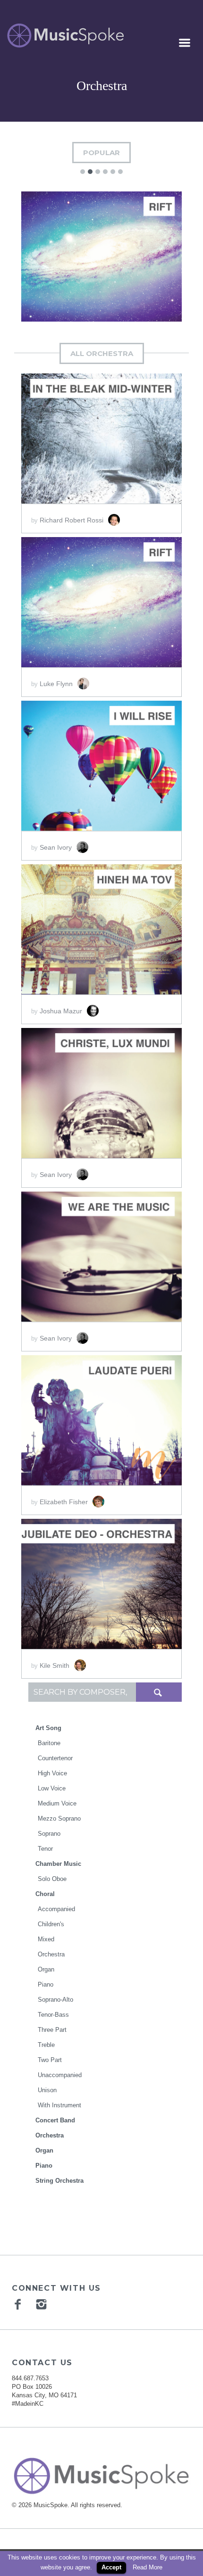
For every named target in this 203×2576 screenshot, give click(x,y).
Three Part (52, 2030)
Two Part (50, 2060)
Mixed (46, 1939)
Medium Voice (57, 1803)
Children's (51, 1924)
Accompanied (56, 1909)
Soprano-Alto (55, 2000)
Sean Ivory (57, 847)
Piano (46, 1984)
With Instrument (59, 2105)
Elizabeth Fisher (65, 1502)
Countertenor (55, 1758)
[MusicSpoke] (65, 36)
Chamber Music (58, 1864)
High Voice (52, 1773)
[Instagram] (42, 2304)
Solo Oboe (52, 1879)
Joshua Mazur (62, 1011)
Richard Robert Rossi (72, 520)
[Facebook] (19, 2304)
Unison (47, 2090)
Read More (148, 2567)
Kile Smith (55, 1665)
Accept (111, 2567)
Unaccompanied (60, 2075)
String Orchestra (59, 2181)
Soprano (49, 1834)
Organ (46, 1969)
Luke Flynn (57, 684)
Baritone (49, 1743)
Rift (101, 286)
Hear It (65, 253)
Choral (45, 1894)
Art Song (48, 1728)
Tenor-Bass (53, 2015)
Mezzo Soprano (59, 1818)
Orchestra (51, 1954)
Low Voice (52, 1788)
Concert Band (55, 2120)
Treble (46, 2045)
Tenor (45, 1849)
